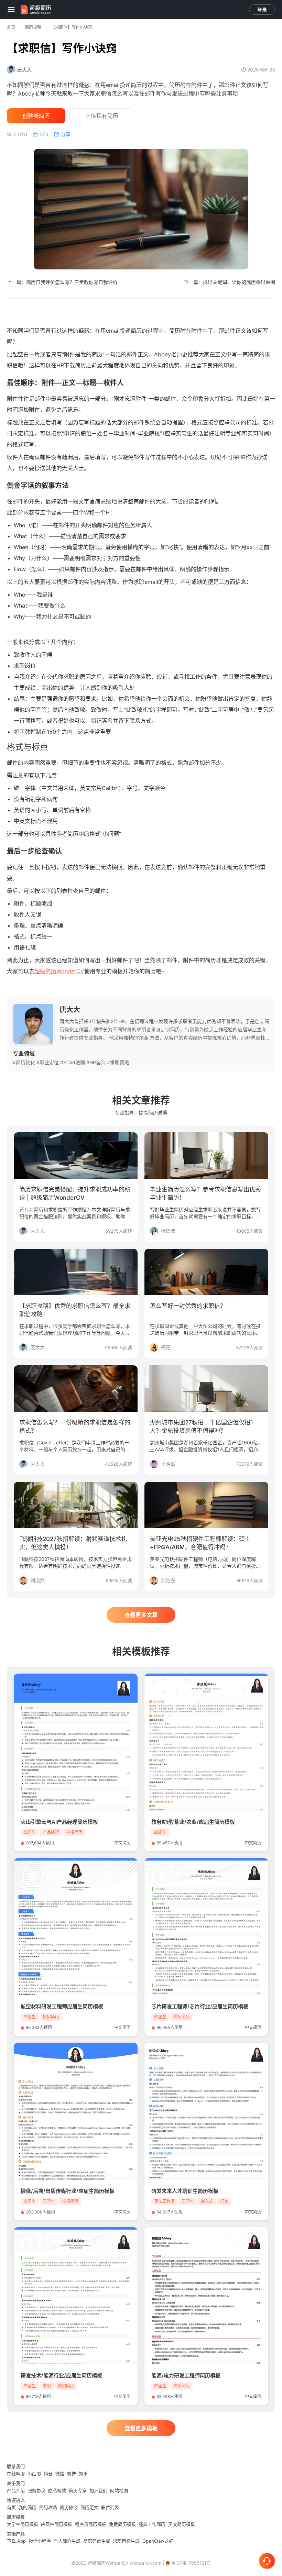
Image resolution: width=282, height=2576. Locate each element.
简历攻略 (33, 27)
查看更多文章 (141, 1615)
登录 (262, 9)
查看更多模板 (141, 2428)
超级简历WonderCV (59, 971)
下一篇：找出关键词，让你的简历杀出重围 (229, 282)
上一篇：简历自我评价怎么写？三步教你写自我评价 (62, 282)
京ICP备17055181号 (191, 2563)
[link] (33, 27)
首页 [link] (11, 27)
